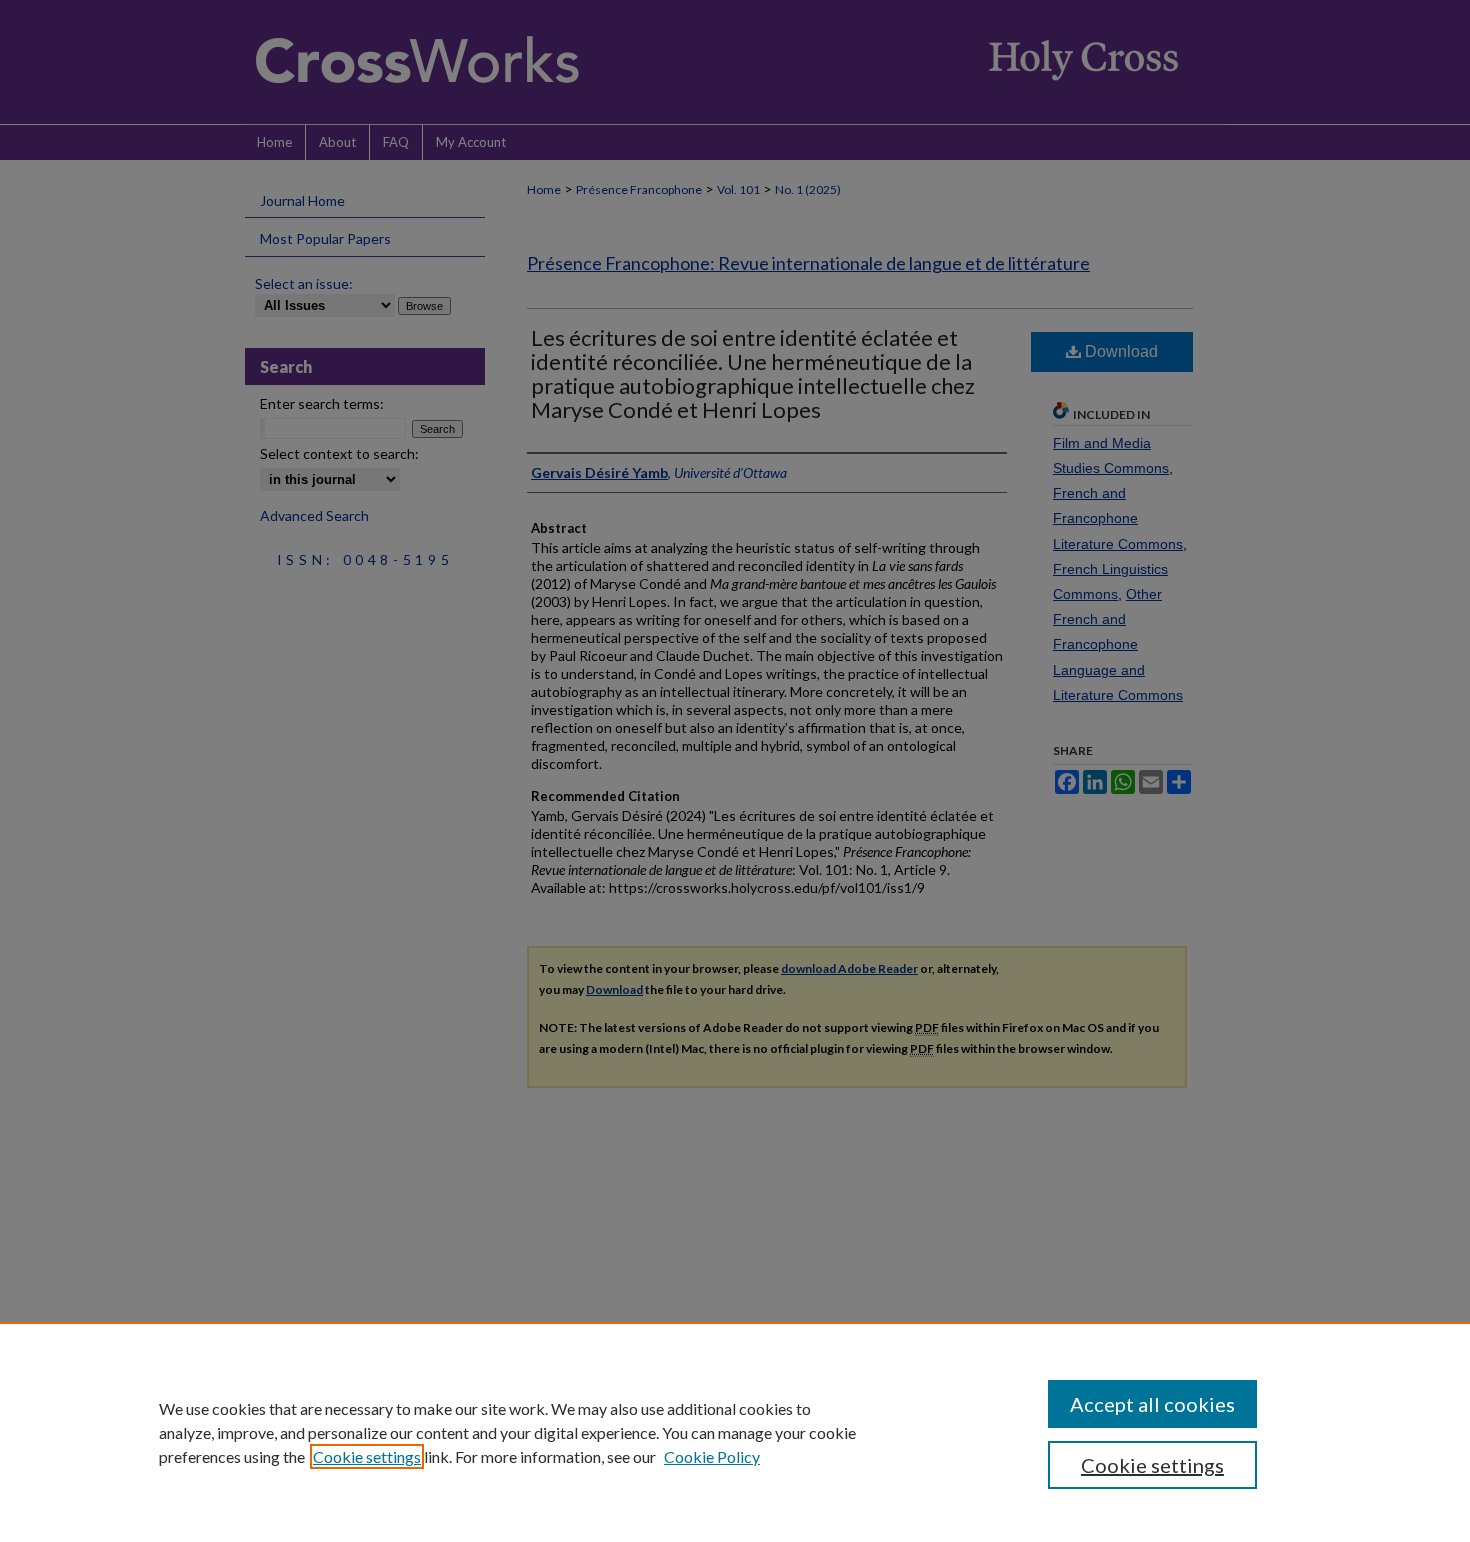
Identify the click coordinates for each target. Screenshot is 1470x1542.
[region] (735, 1432)
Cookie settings (367, 1456)
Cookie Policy (712, 1456)
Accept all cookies (1152, 1404)
